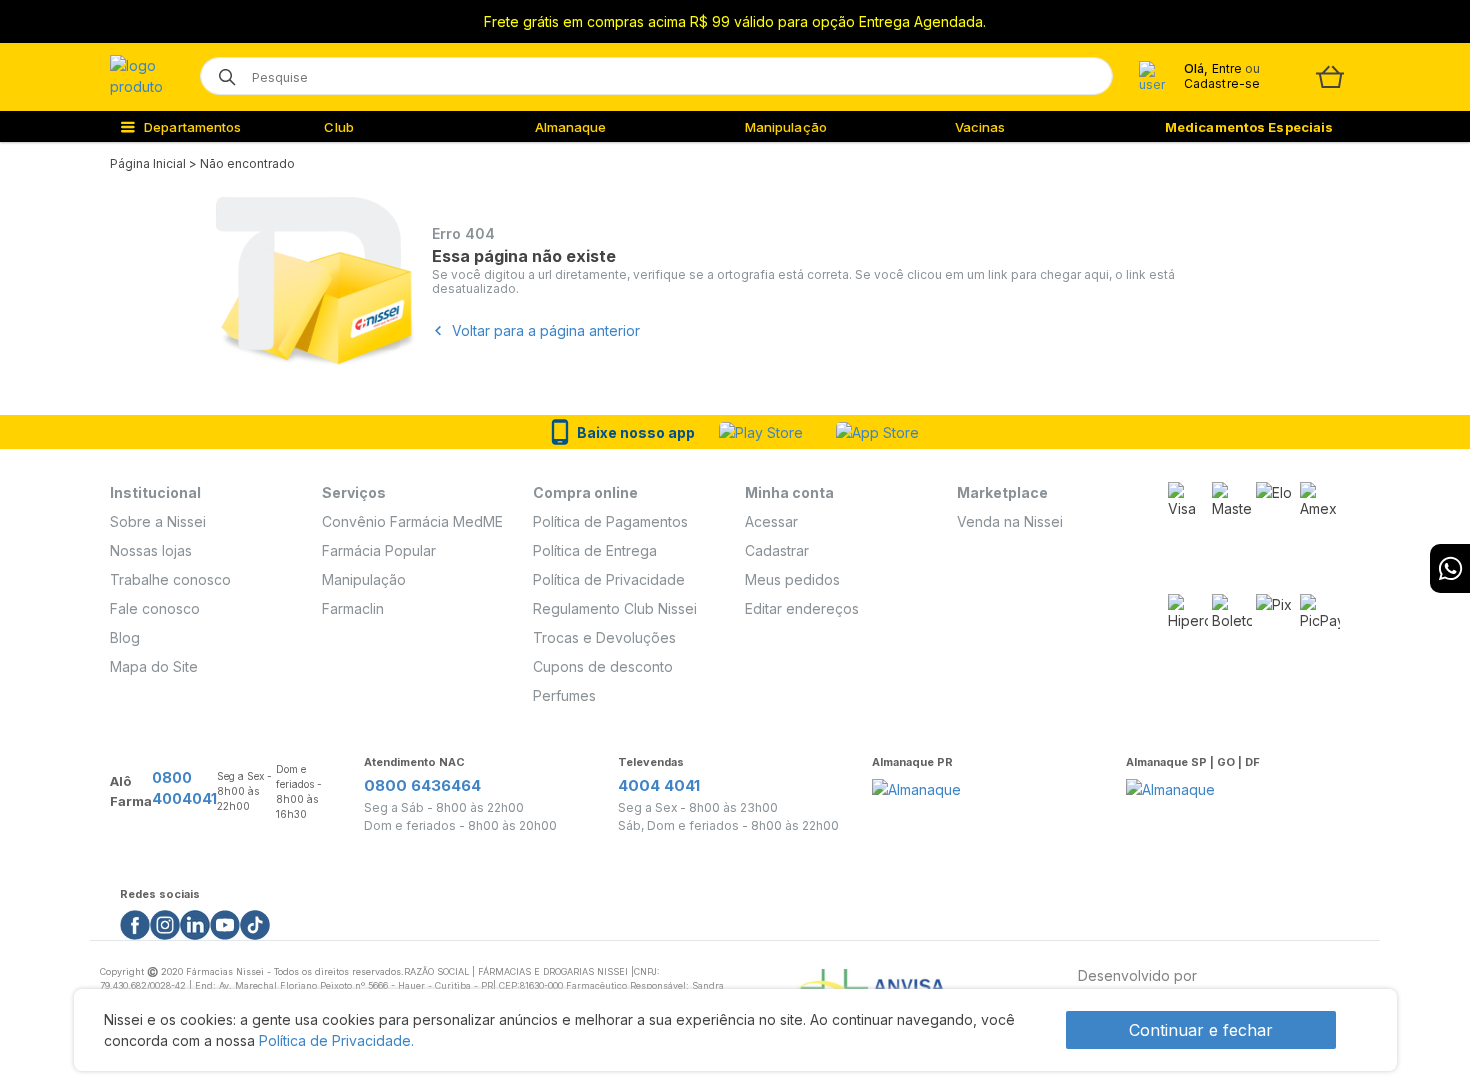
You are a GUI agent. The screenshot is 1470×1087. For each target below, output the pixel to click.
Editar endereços (802, 608)
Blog (125, 637)
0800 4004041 (184, 788)
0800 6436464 (422, 785)
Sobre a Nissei (158, 521)
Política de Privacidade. (336, 1040)
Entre (1226, 68)
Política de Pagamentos (610, 521)
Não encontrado (247, 163)
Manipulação (786, 127)
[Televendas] (1450, 568)
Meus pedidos (792, 579)
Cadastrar (777, 550)
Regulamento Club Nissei (615, 608)
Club (338, 127)
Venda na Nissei (1010, 521)
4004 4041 (659, 785)
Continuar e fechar (1201, 1030)
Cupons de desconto (603, 666)
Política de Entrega (595, 550)
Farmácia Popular (379, 550)
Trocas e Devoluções (604, 637)
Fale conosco (155, 608)
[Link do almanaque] (916, 783)
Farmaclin (353, 608)
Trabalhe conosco (170, 579)
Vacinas (980, 127)
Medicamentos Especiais (1249, 127)
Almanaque (571, 127)
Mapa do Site (154, 666)
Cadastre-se (1222, 83)
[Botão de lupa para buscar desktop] (220, 70)
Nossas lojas (151, 550)
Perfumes (564, 695)
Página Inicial (148, 163)
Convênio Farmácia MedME (412, 521)
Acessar (771, 521)
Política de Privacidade (609, 579)
